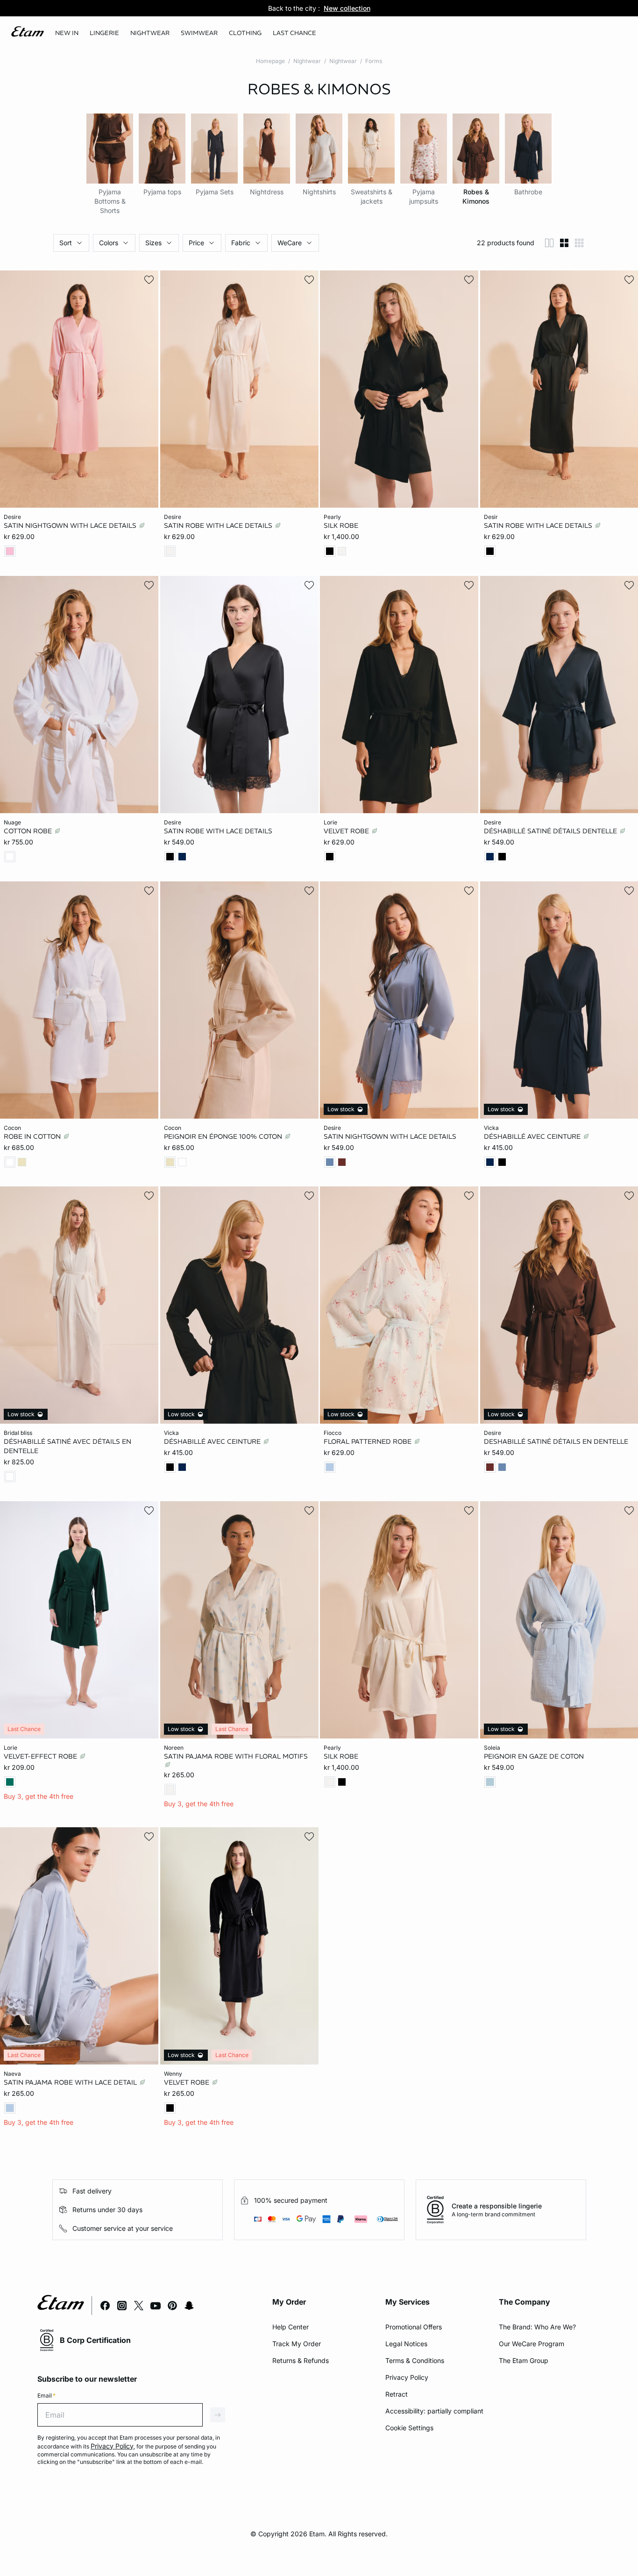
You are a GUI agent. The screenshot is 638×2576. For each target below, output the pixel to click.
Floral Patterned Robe (369, 1441)
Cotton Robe (29, 831)
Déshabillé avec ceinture (533, 1136)
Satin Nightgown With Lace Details (71, 525)
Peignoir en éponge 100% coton (224, 1136)
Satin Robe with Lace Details (218, 831)
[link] (67, 33)
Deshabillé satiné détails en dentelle (556, 1441)
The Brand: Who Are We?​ (537, 2327)
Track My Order (297, 2344)
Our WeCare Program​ (532, 2344)
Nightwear (307, 61)
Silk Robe (341, 525)
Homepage (270, 61)
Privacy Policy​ (407, 2377)
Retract (397, 2394)
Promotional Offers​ (414, 2327)
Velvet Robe (347, 831)
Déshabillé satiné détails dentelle (551, 831)
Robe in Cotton (33, 1136)
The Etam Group (524, 2360)
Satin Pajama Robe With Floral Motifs (236, 1756)
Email (46, 2395)
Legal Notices (406, 2344)
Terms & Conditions (415, 2360)
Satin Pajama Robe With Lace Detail (71, 2082)
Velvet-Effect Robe (41, 1756)
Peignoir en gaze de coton (534, 1756)
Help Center (291, 2327)
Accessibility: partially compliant (434, 2411)
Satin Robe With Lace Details (219, 525)
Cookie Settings (409, 2428)
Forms (374, 61)
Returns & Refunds (301, 2360)
